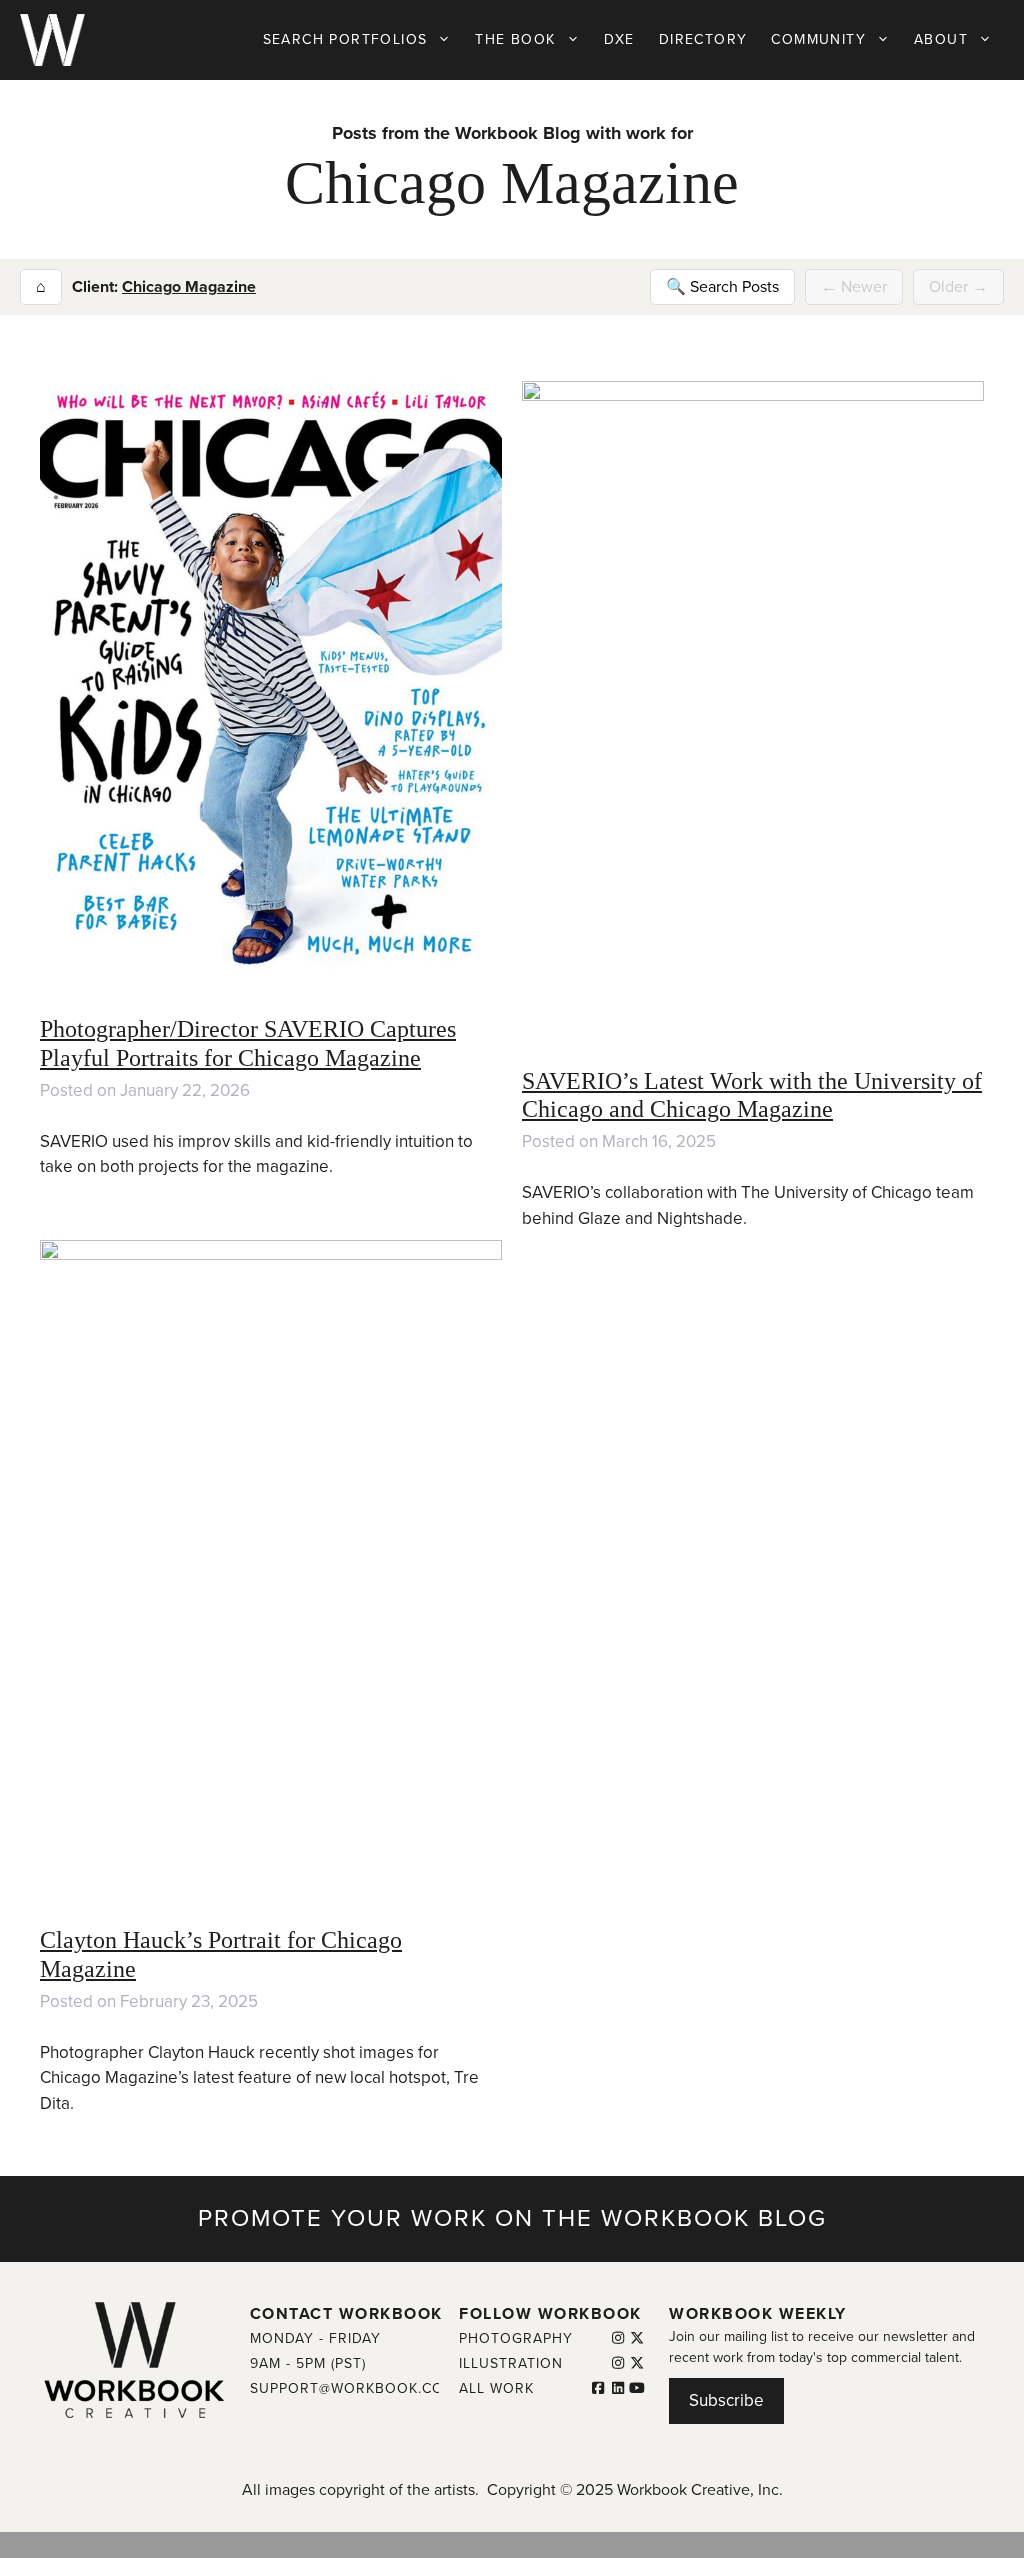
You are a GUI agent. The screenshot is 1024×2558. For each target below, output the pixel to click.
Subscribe (726, 2400)
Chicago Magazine (189, 287)
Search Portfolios (345, 39)
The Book (515, 39)
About (941, 39)
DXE (619, 39)
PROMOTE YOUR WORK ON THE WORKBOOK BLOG (512, 2218)
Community (818, 39)
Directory (703, 39)
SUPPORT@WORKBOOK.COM (353, 2388)
